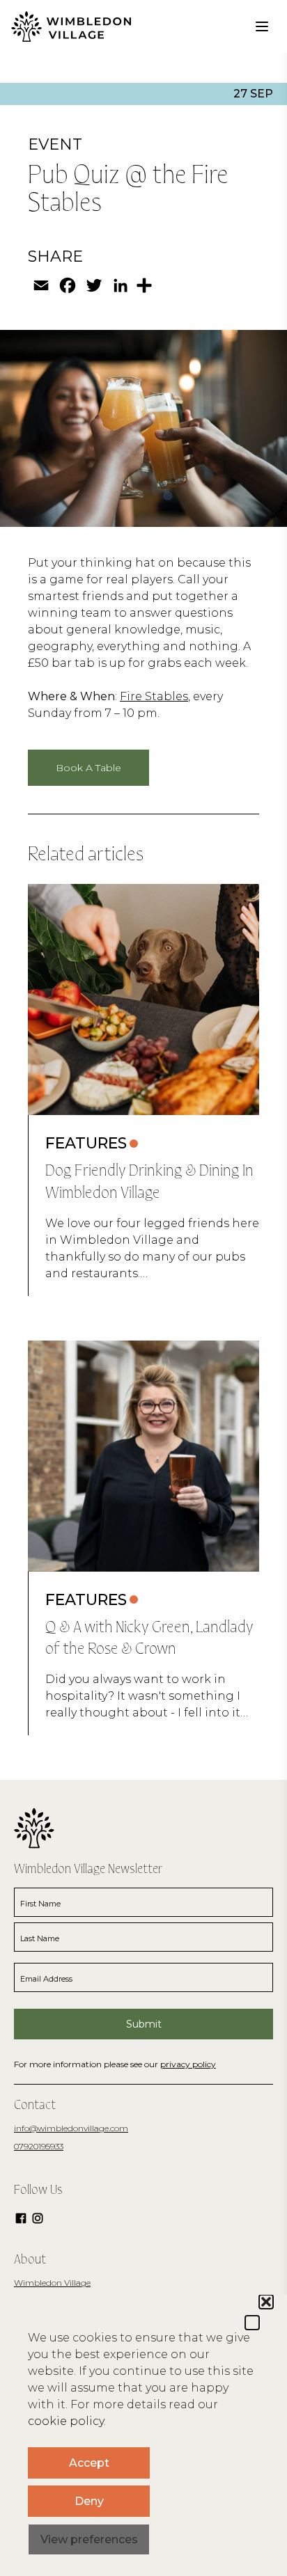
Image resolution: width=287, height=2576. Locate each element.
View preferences (89, 2539)
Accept (89, 2463)
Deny (89, 2501)
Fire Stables (154, 696)
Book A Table (88, 768)
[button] (252, 2323)
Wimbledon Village (52, 2283)
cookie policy (66, 2421)
